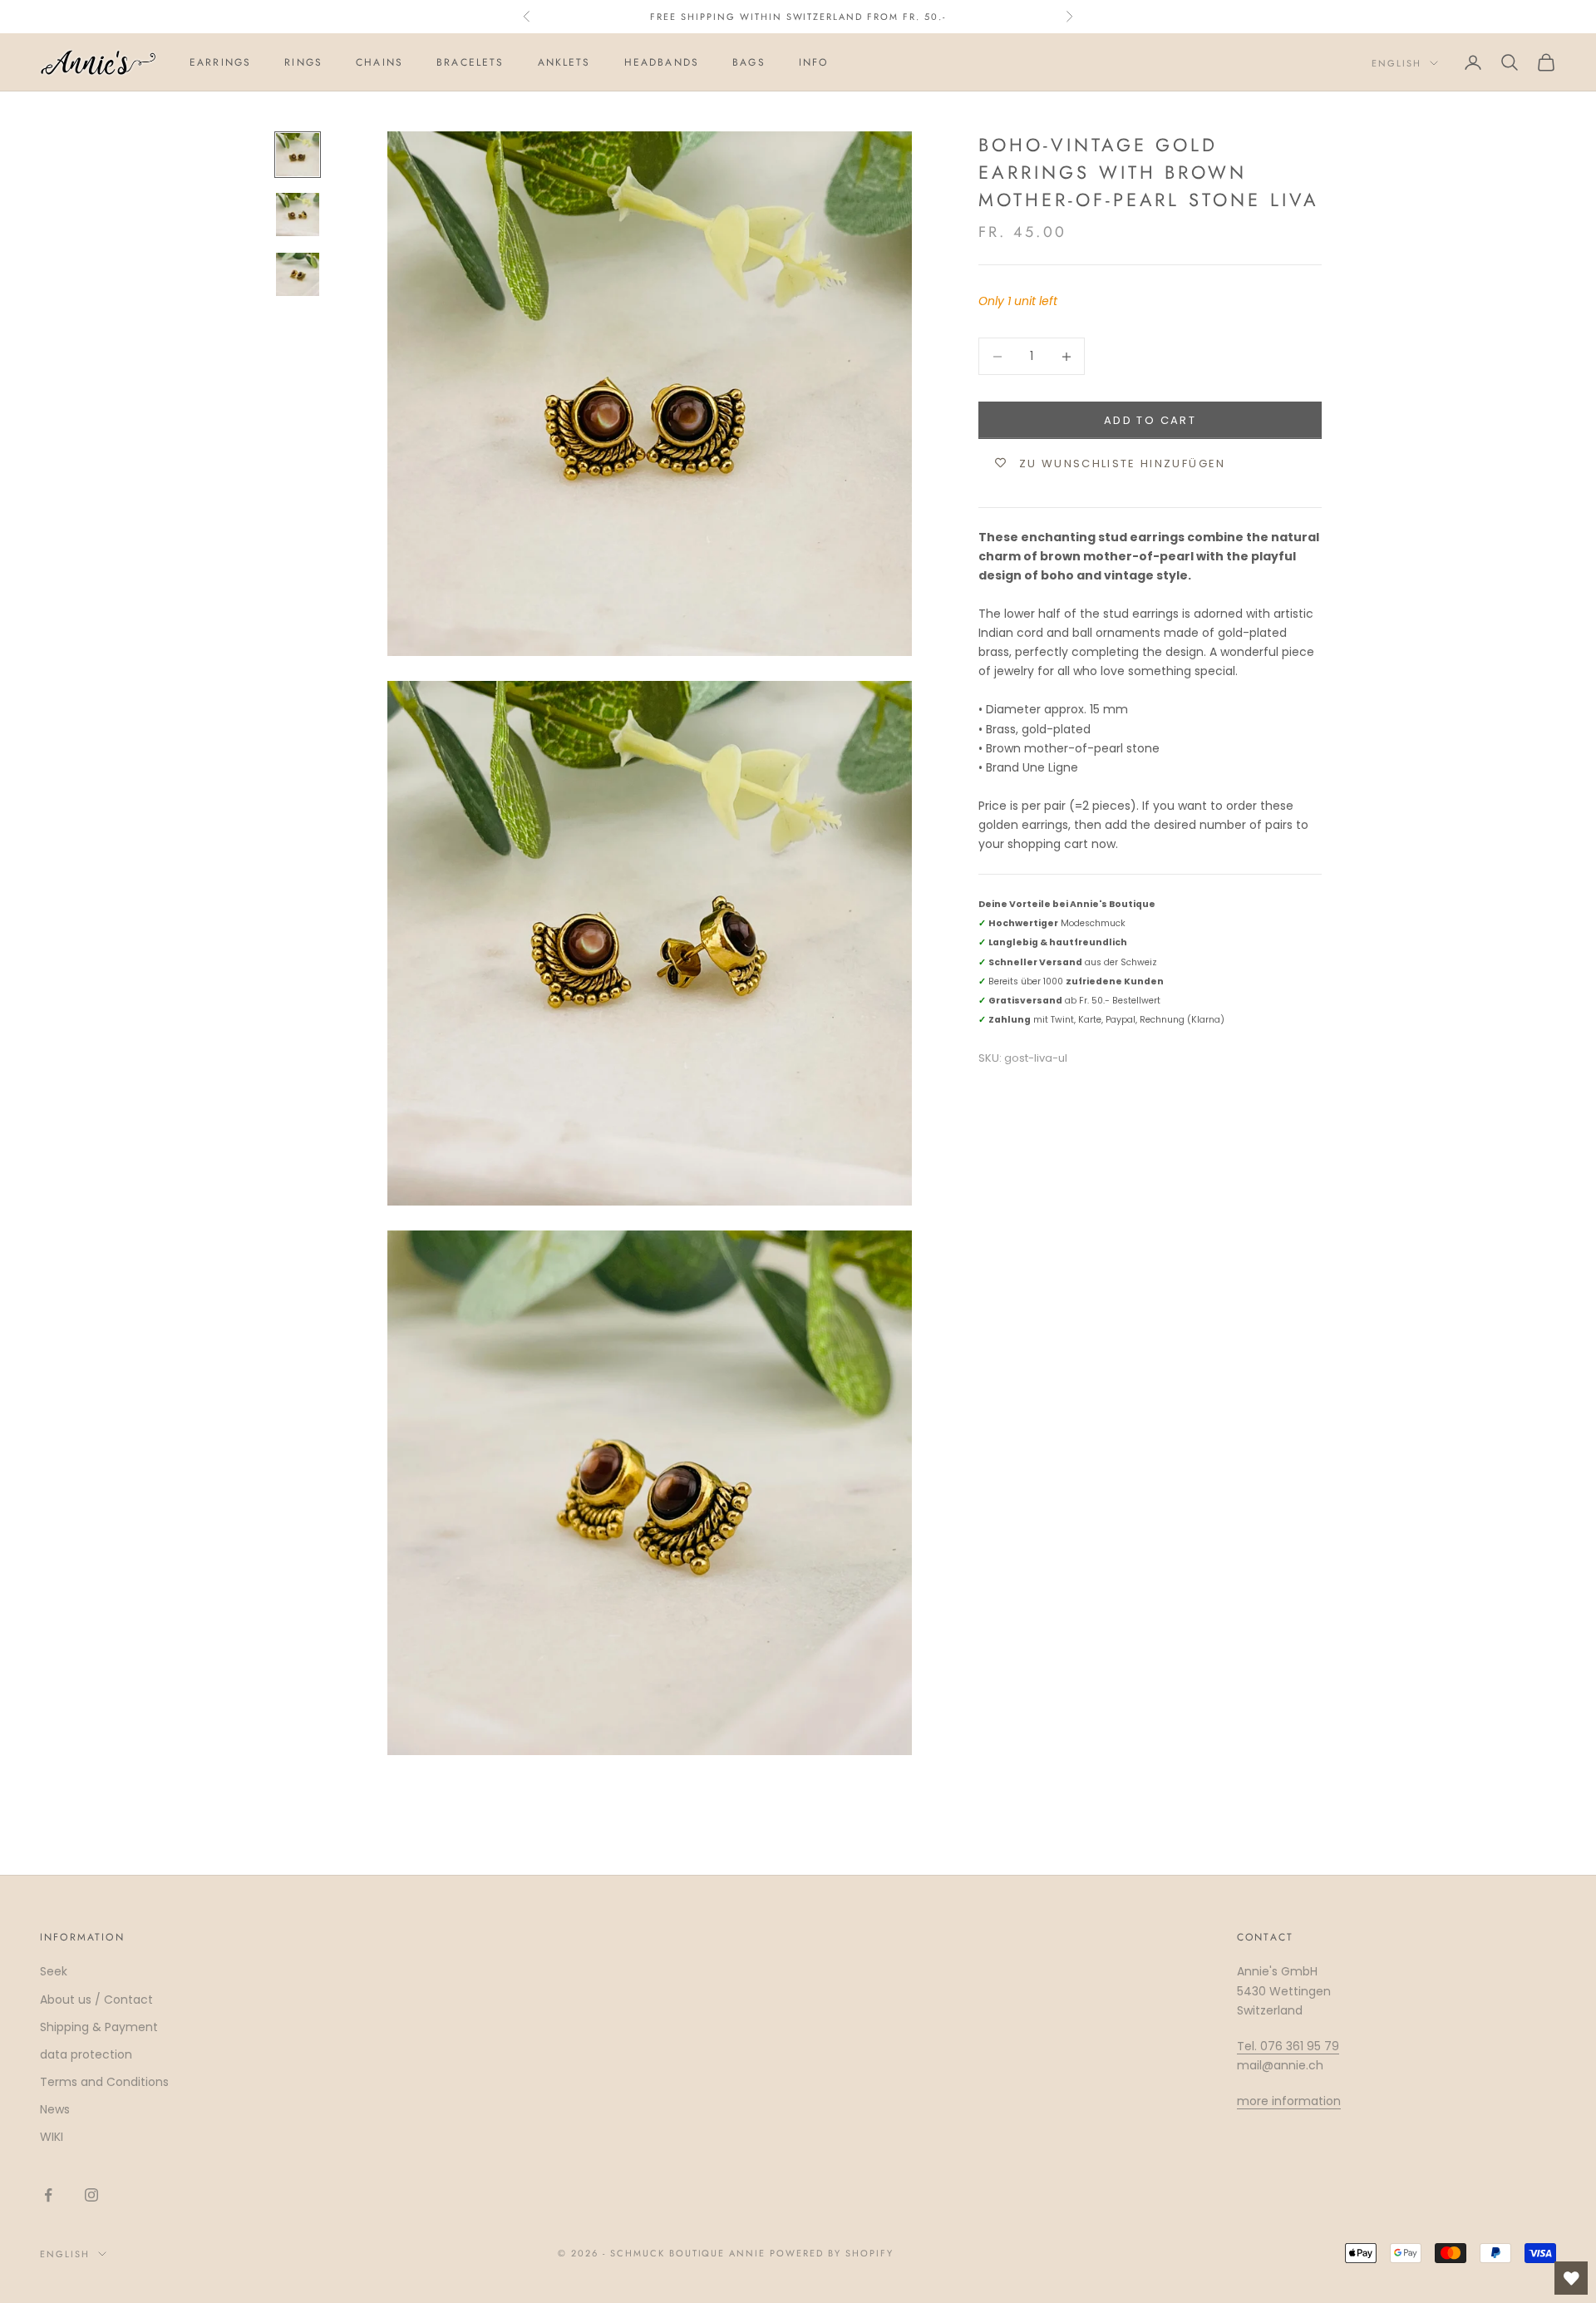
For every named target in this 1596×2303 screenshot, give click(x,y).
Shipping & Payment (99, 2027)
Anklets (564, 62)
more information (1289, 2101)
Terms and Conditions (104, 2082)
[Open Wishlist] (1571, 2278)
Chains (379, 62)
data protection (86, 2054)
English (1396, 63)
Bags (749, 62)
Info (814, 62)
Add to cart (1150, 419)
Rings (303, 62)
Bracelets (470, 62)
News (55, 2109)
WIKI (52, 2137)
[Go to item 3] (298, 274)
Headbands (662, 62)
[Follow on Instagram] (91, 2195)
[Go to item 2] (298, 215)
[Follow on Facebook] (48, 2195)
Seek (54, 1971)
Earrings (220, 62)
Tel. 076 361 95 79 (1288, 2046)
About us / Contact (96, 2000)
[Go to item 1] (298, 155)
